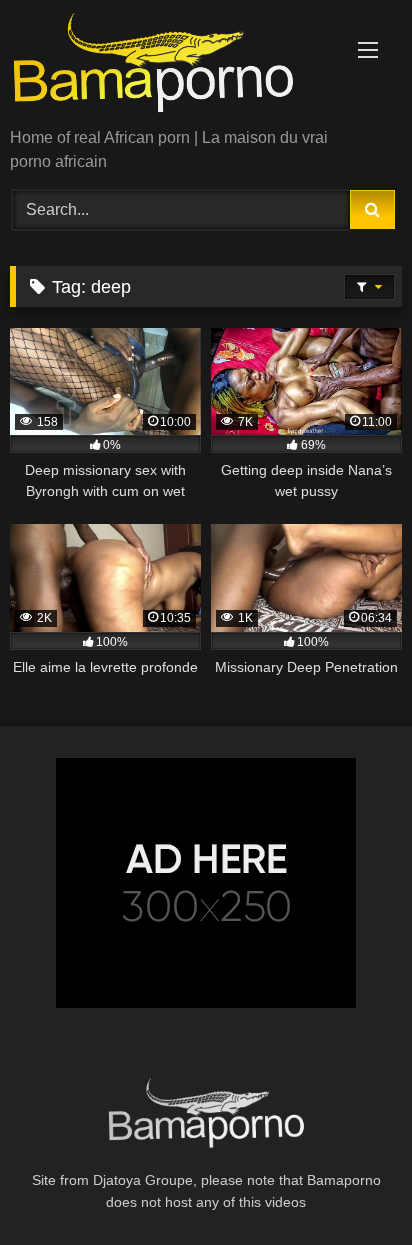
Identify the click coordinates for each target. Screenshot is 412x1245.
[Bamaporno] (169, 65)
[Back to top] (350, 1185)
